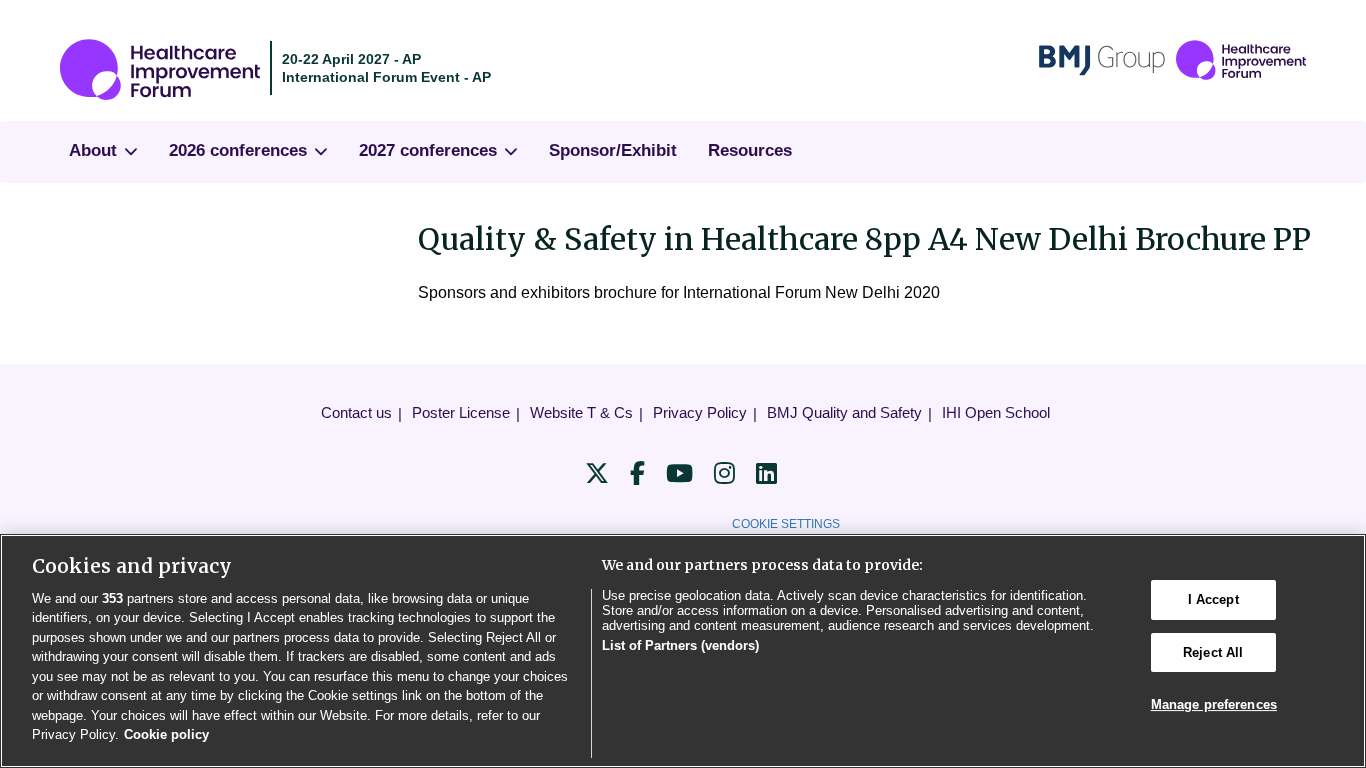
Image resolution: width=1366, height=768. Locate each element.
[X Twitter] (597, 473)
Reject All (1213, 652)
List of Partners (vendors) (680, 645)
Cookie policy (166, 734)
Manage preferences (1214, 704)
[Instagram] (724, 473)
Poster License (461, 412)
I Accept (1213, 599)
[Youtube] (679, 473)
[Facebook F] (637, 473)
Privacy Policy (700, 412)
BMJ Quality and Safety (844, 412)
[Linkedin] (766, 473)
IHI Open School (996, 412)
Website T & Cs (581, 412)
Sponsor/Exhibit (613, 150)
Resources (750, 150)
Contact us (356, 412)
